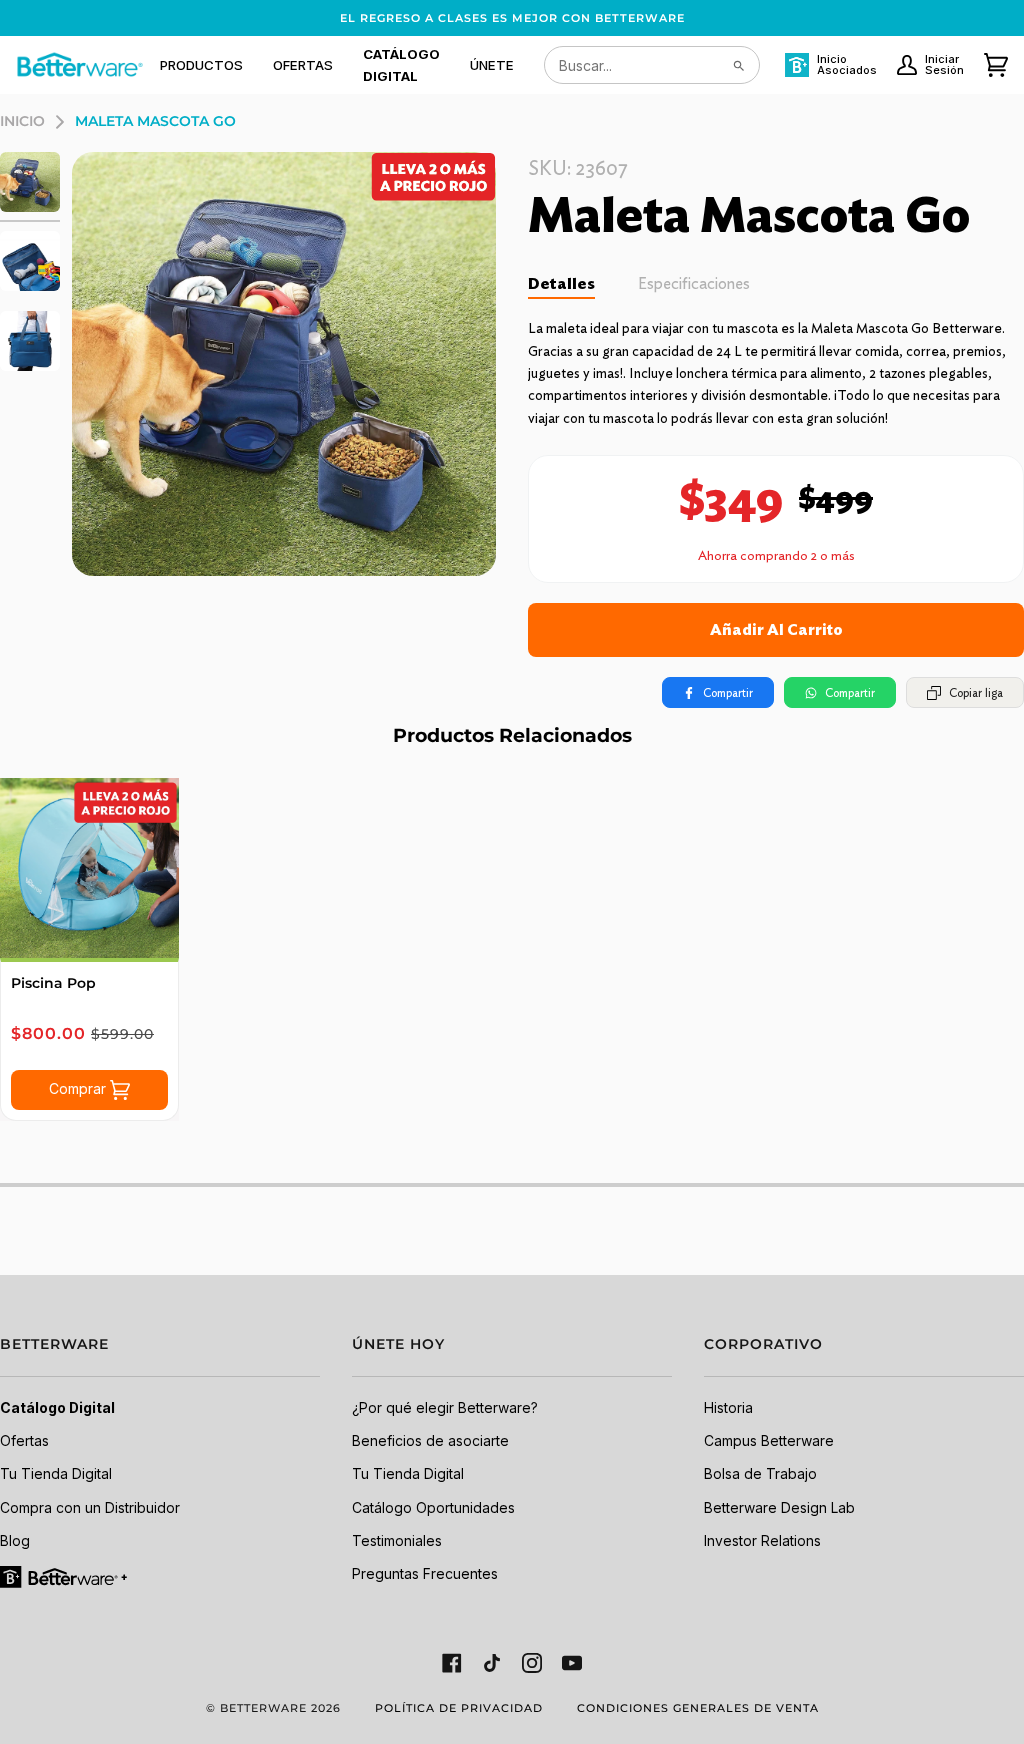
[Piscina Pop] (89, 867)
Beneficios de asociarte (430, 1440)
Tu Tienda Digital (56, 1473)
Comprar (79, 1087)
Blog (15, 1540)
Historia (728, 1407)
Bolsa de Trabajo (760, 1473)
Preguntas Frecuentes (425, 1573)
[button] (201, 65)
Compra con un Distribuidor (90, 1507)
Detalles (561, 283)
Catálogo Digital (57, 1407)
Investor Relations (762, 1540)
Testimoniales (397, 1540)
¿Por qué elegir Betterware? (445, 1407)
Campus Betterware (769, 1440)
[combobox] (652, 65)
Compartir (728, 692)
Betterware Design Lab (779, 1507)
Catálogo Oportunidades (433, 1507)
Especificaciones (694, 283)
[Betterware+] (65, 1575)
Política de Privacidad (459, 1708)
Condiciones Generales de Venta (698, 1708)
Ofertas (24, 1440)
